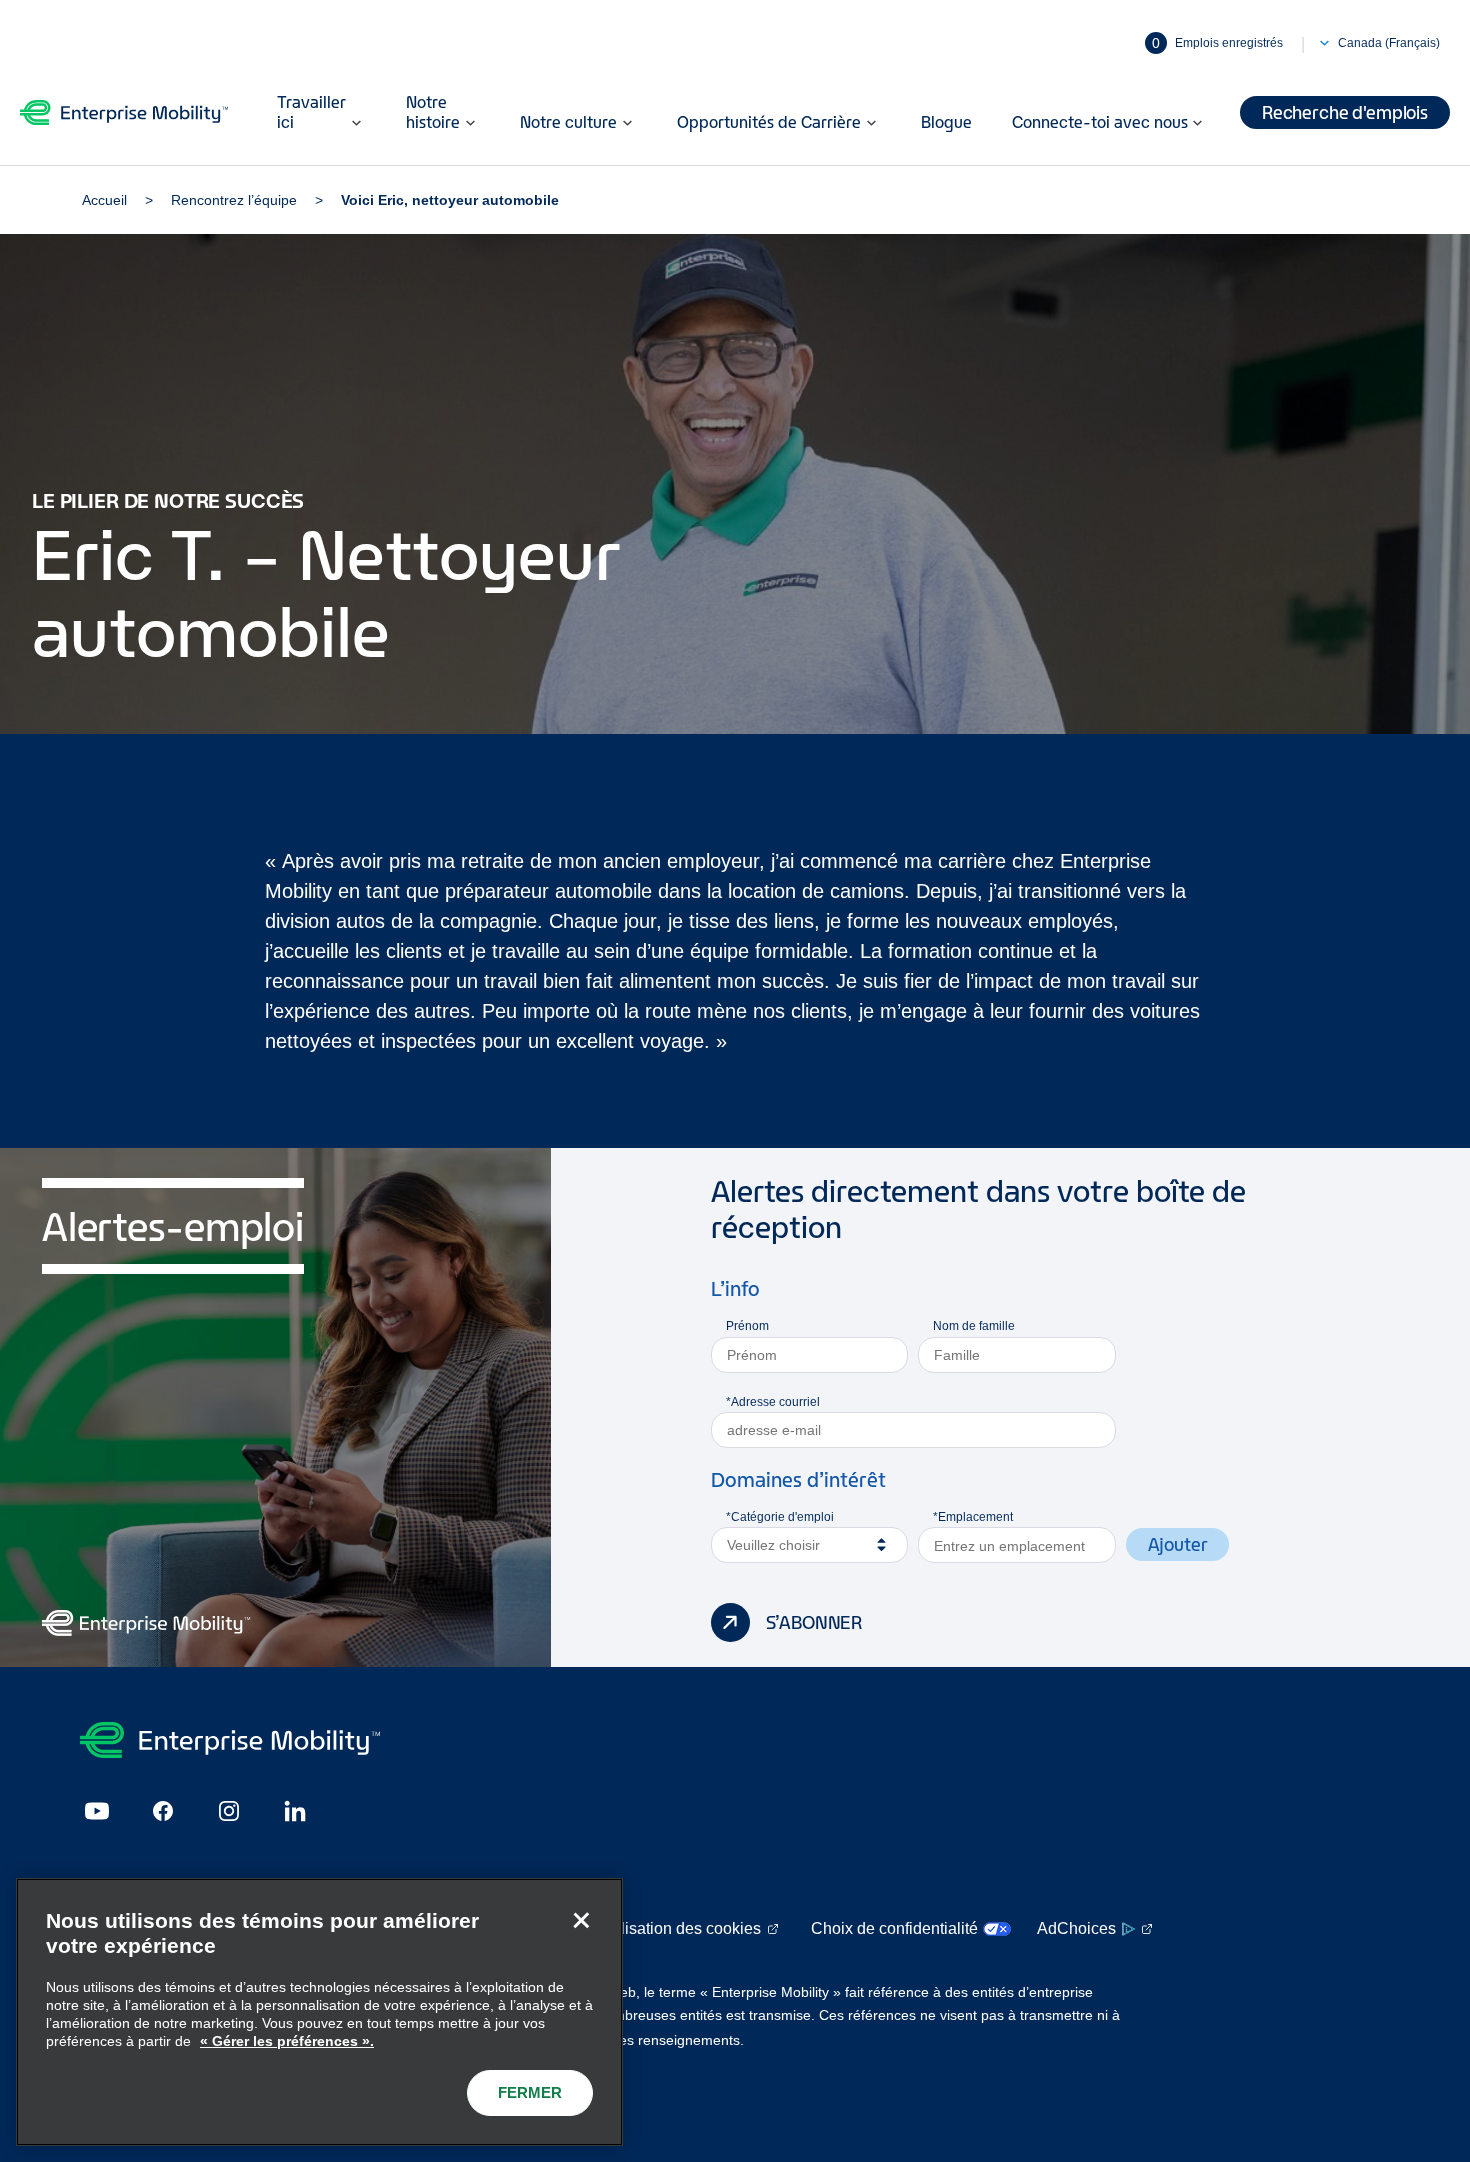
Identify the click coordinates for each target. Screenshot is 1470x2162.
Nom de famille (974, 1326)
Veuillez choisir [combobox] (773, 1545)
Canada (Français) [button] (1389, 43)
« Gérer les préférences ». (287, 2041)
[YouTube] (97, 1811)
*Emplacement (973, 1517)
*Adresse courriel (773, 1402)
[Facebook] (163, 1811)
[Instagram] (229, 1811)
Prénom (747, 1326)
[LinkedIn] (295, 1811)
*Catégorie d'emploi (780, 1517)
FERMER (530, 2092)
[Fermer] (581, 1920)
